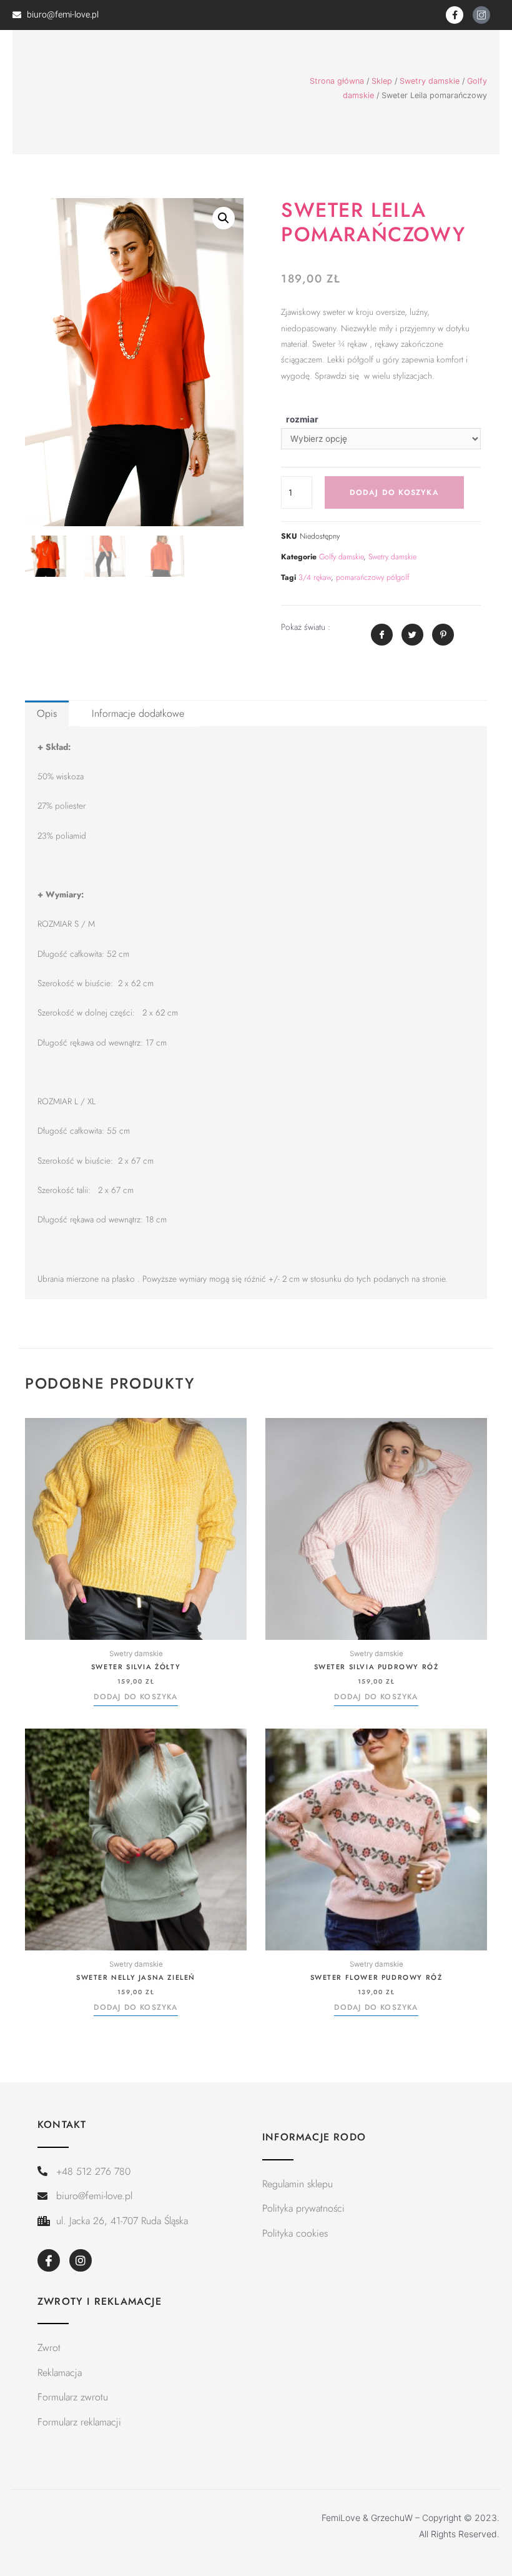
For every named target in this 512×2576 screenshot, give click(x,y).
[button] (224, 218)
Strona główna (337, 81)
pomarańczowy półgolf (372, 577)
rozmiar (302, 419)
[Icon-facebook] (49, 2260)
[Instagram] (81, 2260)
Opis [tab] (47, 713)
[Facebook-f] (455, 15)
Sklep (382, 81)
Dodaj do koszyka (394, 492)
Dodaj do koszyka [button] (135, 1697)
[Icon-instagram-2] (481, 15)
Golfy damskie (341, 557)
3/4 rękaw (315, 577)
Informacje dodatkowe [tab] (138, 713)
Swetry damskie (430, 81)
